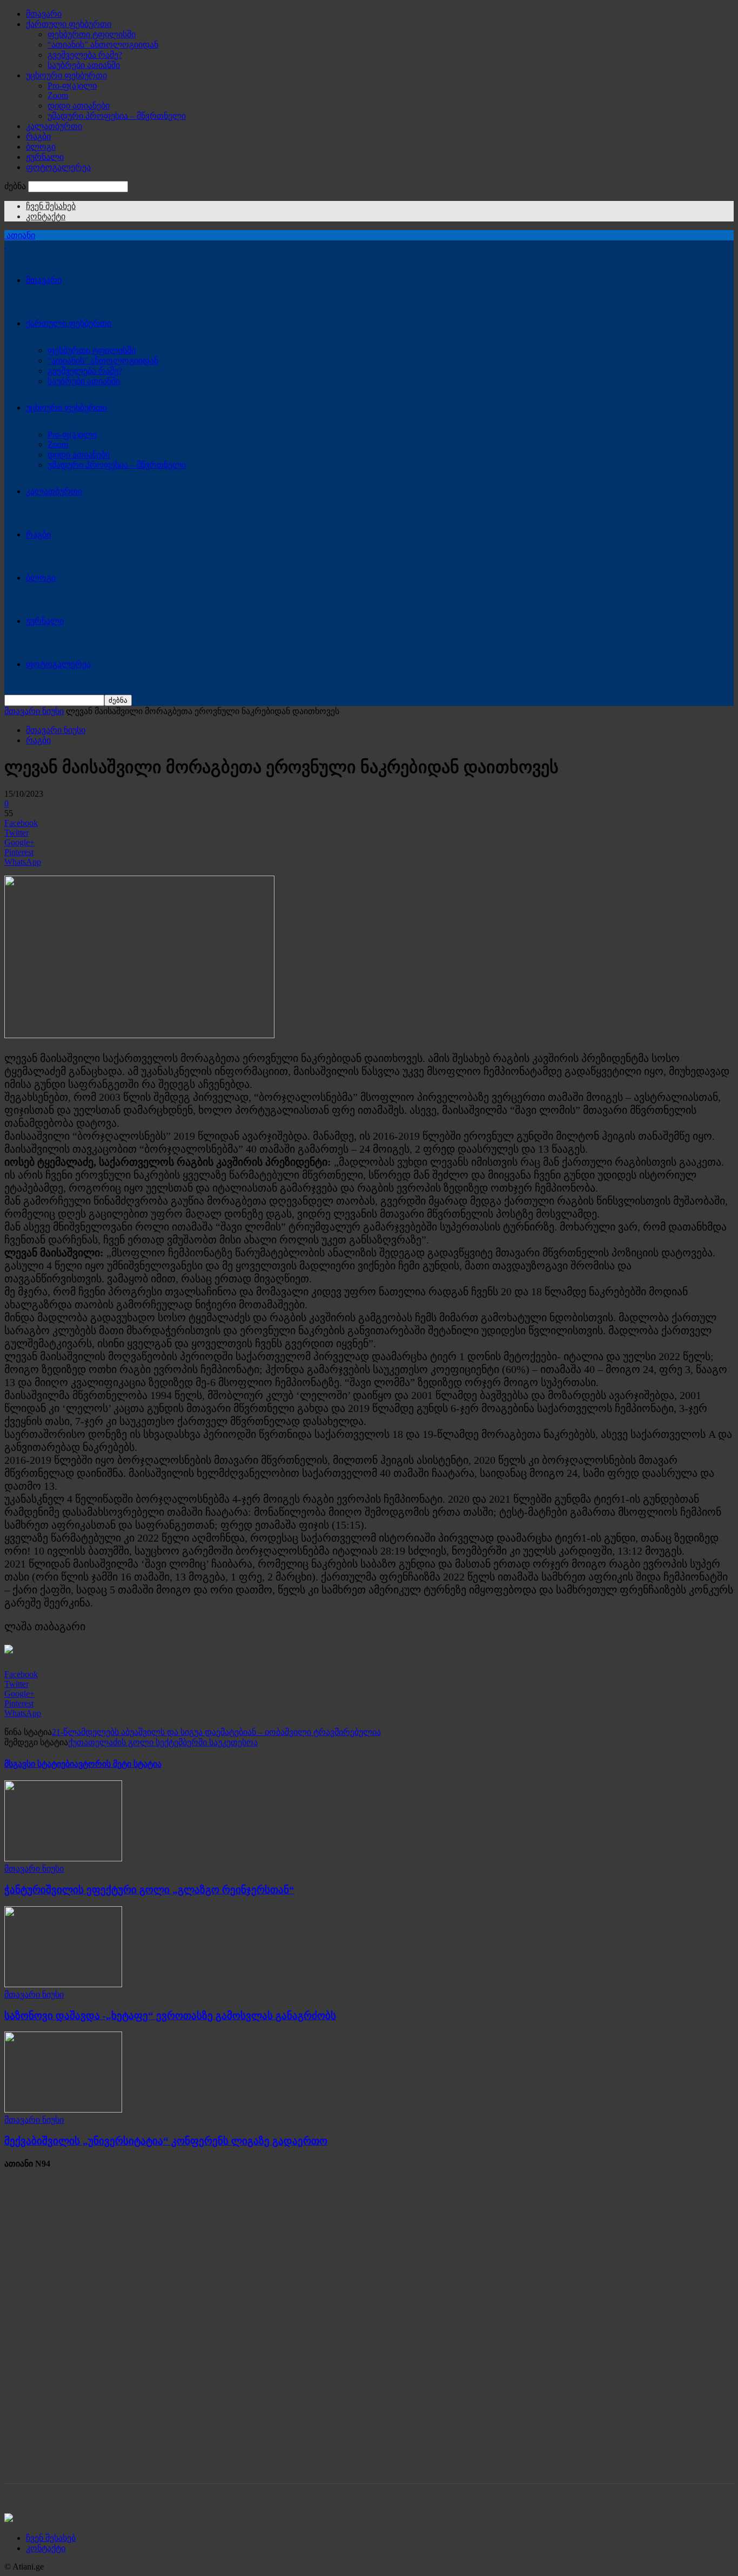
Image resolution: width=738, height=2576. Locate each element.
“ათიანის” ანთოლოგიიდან (103, 45)
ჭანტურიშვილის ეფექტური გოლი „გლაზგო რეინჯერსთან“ (149, 1890)
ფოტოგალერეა (58, 167)
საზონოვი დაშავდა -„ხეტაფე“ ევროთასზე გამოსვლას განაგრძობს (170, 2016)
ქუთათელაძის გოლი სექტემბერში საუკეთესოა (163, 1742)
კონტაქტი (46, 216)
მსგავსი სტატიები (39, 1764)
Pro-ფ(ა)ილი (72, 86)
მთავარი (44, 14)
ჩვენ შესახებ (51, 206)
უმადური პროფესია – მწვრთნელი (117, 116)
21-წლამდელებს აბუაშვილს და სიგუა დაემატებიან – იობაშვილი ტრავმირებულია (216, 1732)
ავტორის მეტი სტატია (118, 1764)
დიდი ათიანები (79, 106)
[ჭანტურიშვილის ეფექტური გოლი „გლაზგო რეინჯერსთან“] (63, 1858)
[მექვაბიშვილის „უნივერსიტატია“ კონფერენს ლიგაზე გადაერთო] (63, 2110)
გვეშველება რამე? (85, 55)
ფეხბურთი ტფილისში (92, 34)
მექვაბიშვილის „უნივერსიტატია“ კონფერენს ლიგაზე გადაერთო (166, 2141)
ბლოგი (41, 147)
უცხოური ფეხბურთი (66, 75)
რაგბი (38, 136)
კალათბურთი (54, 126)
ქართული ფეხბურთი (69, 24)
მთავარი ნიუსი (34, 711)
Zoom (58, 95)
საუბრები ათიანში (84, 65)
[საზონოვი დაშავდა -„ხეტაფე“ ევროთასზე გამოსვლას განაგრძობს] (63, 1984)
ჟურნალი (45, 157)
